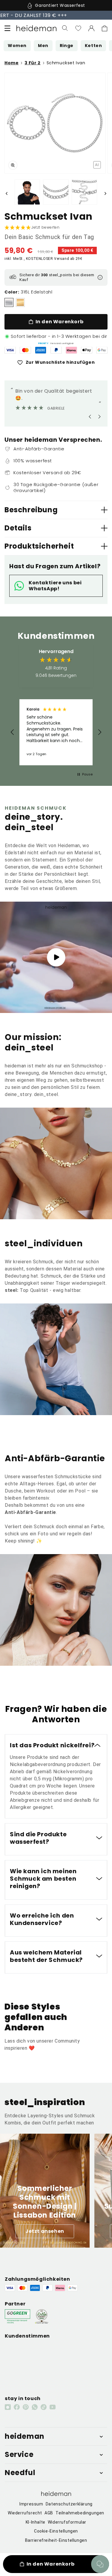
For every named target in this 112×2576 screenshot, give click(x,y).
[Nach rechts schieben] (105, 193)
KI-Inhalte (36, 2522)
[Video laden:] (56, 957)
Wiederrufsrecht (25, 2513)
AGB (49, 2513)
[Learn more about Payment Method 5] (71, 350)
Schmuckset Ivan (66, 63)
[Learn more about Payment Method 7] (102, 350)
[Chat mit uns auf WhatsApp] (100, 2564)
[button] (7, 28)
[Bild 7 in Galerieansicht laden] (56, 192)
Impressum (31, 2504)
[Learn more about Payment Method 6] (87, 350)
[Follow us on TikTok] (44, 2407)
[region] (56, 732)
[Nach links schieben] (7, 193)
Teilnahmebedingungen (80, 2513)
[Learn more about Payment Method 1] (10, 350)
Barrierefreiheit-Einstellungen (56, 2540)
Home (11, 63)
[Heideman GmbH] (36, 28)
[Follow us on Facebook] (17, 2407)
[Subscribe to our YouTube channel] (53, 2407)
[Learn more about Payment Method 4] (56, 350)
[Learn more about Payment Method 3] (41, 350)
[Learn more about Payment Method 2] (25, 350)
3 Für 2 (32, 63)
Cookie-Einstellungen (56, 2531)
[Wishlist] (78, 28)
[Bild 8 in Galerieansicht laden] (84, 192)
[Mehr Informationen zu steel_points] (100, 277)
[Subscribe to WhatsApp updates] (35, 2407)
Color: (12, 292)
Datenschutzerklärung (69, 2504)
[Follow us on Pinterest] (26, 2407)
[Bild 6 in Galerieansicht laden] (27, 192)
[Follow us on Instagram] (8, 2407)
